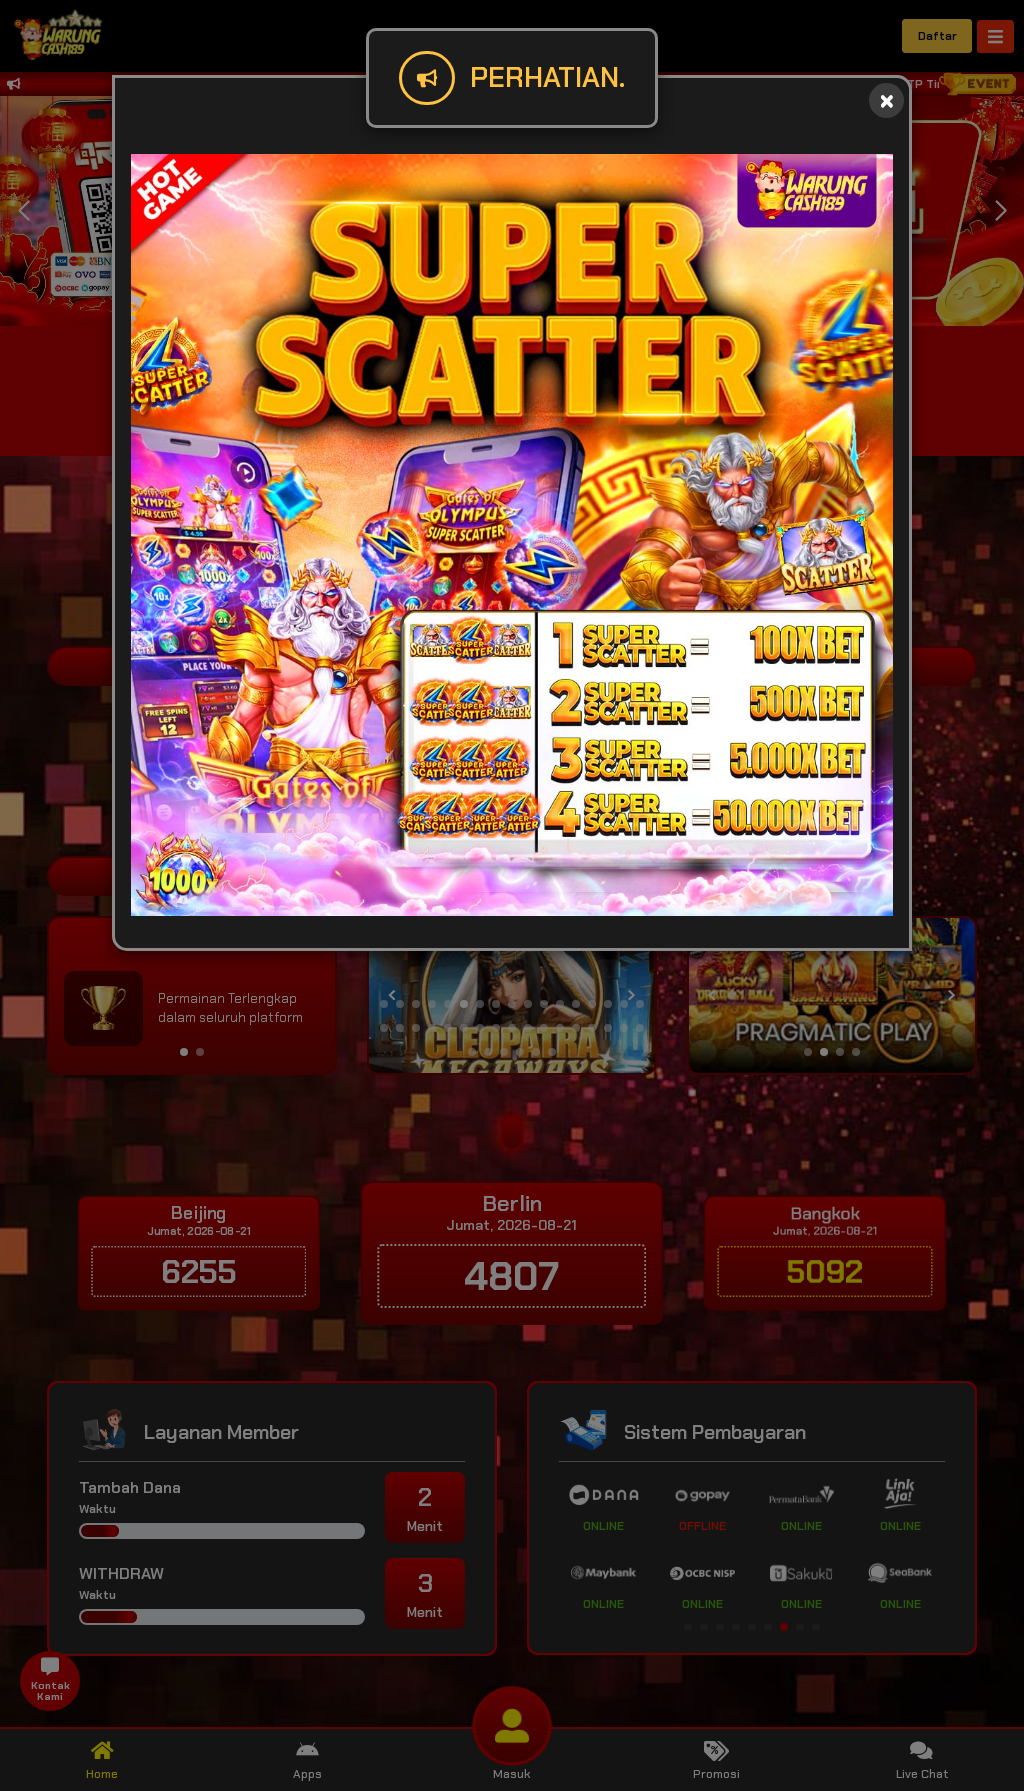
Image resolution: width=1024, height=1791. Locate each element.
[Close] (886, 100)
